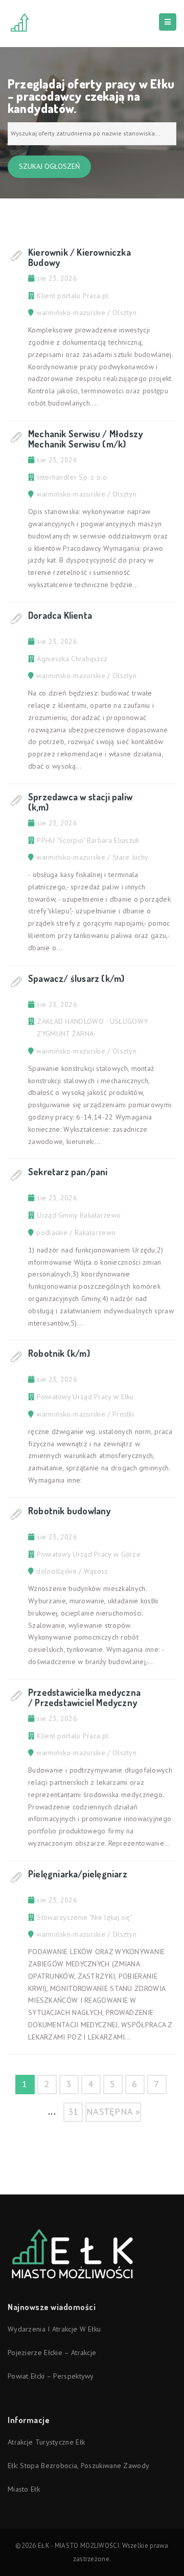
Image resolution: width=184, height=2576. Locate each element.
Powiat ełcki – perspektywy (51, 2376)
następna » (113, 2111)
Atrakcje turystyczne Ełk (46, 2442)
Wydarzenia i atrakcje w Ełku (54, 2329)
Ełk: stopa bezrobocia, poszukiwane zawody (78, 2466)
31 (73, 2111)
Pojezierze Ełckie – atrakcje (52, 2353)
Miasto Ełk (24, 2489)
